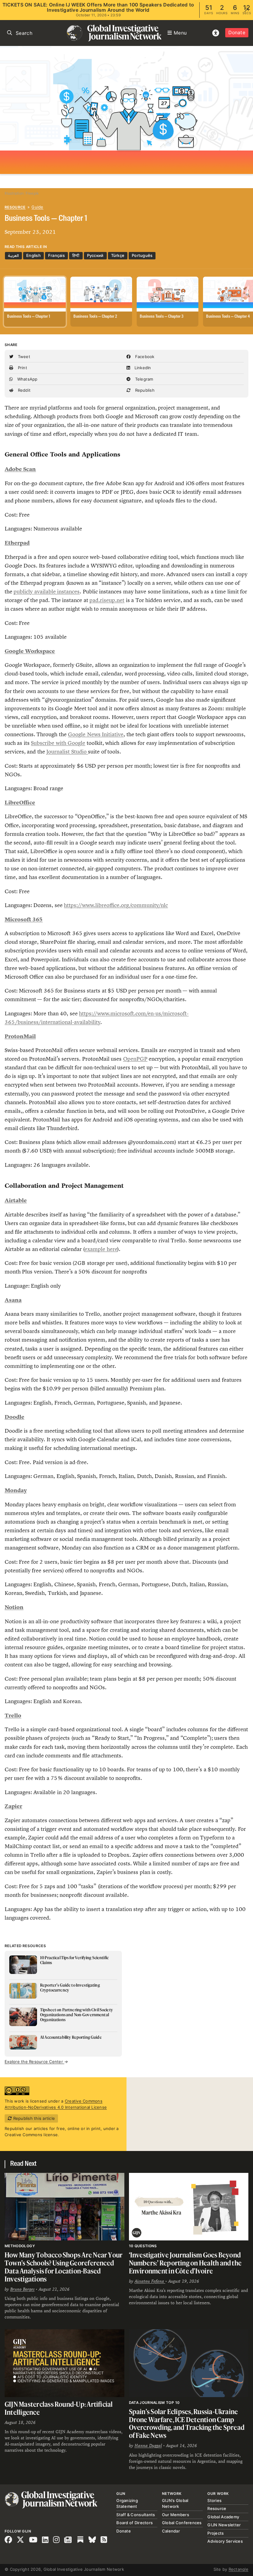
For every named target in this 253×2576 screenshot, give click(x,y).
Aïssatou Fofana (150, 2281)
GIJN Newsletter (224, 2525)
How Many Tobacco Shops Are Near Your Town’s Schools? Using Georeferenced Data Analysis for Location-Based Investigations (64, 2267)
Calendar (171, 2531)
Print (22, 368)
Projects (216, 2533)
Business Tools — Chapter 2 (95, 317)
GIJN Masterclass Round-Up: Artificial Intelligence (59, 2408)
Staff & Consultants (136, 2515)
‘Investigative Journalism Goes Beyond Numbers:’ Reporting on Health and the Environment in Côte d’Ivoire (185, 2263)
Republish (144, 390)
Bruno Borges (22, 2289)
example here (101, 1249)
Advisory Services (225, 2541)
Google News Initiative (96, 734)
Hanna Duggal (148, 2446)
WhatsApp (27, 379)
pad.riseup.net (107, 600)
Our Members (176, 2515)
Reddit (23, 390)
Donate (237, 33)
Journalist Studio (67, 752)
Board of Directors (135, 2523)
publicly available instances (47, 592)
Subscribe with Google (58, 743)
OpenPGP (135, 1059)
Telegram (143, 379)
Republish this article (33, 2118)
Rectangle (238, 2569)
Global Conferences (182, 2523)
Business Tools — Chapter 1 (29, 317)
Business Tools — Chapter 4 (228, 317)
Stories (214, 2500)
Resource (15, 207)
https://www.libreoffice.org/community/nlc (116, 905)
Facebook (144, 357)
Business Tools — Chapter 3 (162, 317)
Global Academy (223, 2517)
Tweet (23, 357)
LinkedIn (142, 368)
